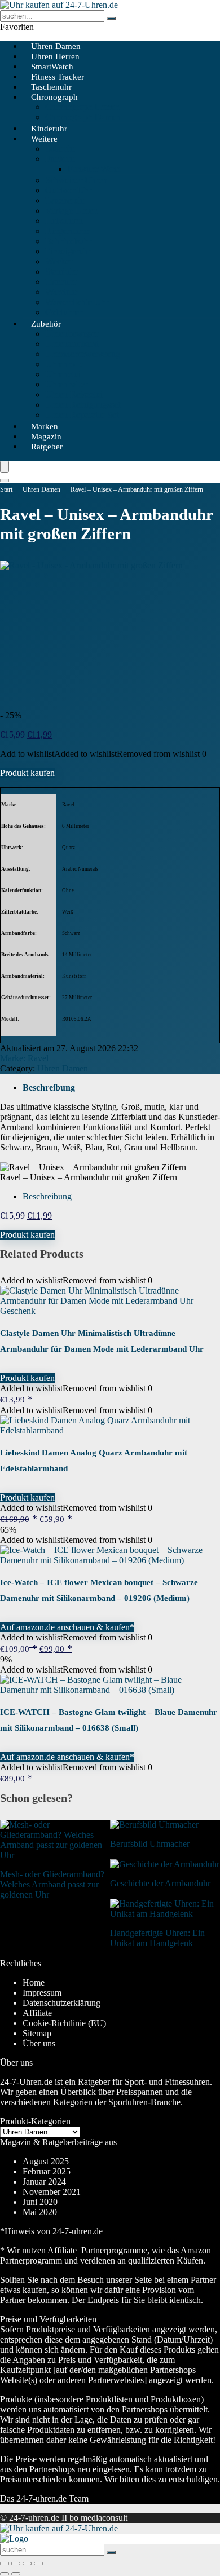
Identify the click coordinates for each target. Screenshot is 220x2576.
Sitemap (37, 2033)
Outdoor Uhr (68, 190)
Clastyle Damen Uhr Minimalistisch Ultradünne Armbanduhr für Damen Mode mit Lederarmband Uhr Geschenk (102, 1349)
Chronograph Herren (82, 107)
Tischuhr (61, 282)
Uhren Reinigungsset (83, 405)
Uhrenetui (63, 374)
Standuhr (61, 272)
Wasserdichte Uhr (77, 302)
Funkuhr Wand (94, 169)
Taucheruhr (65, 200)
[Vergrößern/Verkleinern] (5, 2564)
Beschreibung (49, 1088)
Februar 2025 (47, 2171)
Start (6, 489)
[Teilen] (27, 2564)
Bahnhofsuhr (68, 241)
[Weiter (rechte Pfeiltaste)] (16, 2574)
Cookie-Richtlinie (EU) (64, 2023)
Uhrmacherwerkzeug (83, 354)
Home (34, 1982)
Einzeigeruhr (68, 251)
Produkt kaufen (27, 773)
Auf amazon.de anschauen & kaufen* (67, 1627)
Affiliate (37, 2013)
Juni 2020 (40, 2202)
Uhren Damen (41, 489)
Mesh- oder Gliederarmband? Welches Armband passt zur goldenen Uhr (52, 1884)
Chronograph (54, 97)
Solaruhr (60, 149)
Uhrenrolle (64, 364)
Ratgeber (47, 447)
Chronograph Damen (83, 117)
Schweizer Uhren (76, 180)
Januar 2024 (44, 2182)
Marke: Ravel (24, 1058)
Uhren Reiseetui (74, 394)
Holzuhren (64, 221)
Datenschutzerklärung (61, 2003)
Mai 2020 (40, 2212)
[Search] (5, 480)
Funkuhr (60, 159)
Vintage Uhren (71, 211)
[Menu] (5, 467)
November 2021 (52, 2192)
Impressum (42, 1993)
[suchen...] (111, 19)
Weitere (44, 139)
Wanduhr (61, 292)
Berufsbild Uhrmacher (150, 1844)
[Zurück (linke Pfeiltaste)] (5, 2574)
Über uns (39, 2043)
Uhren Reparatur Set (82, 415)
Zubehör (46, 324)
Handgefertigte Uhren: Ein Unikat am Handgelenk (157, 1938)
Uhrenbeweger (72, 334)
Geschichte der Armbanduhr (160, 1883)
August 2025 (46, 2161)
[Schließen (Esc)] (38, 2564)
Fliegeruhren (68, 231)
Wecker (59, 261)
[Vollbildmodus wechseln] (16, 2564)
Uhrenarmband (72, 344)
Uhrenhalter (66, 384)
